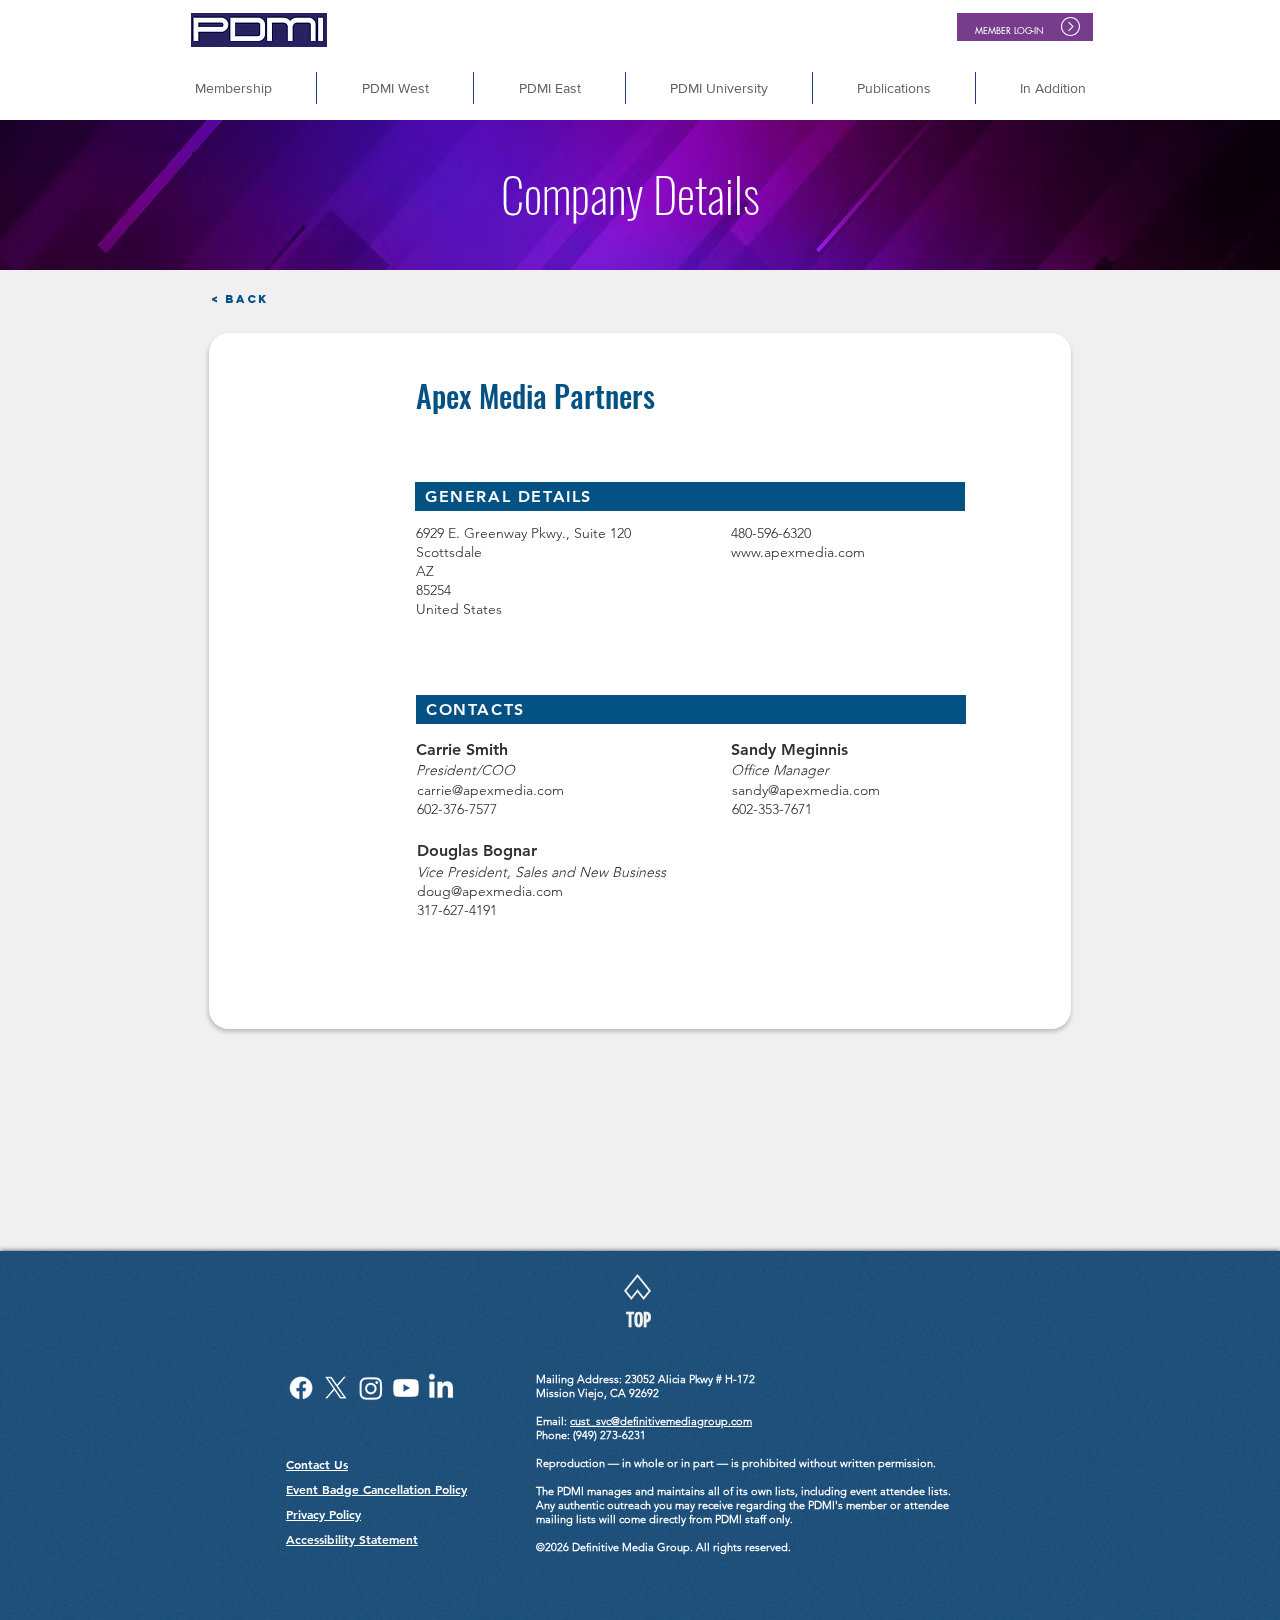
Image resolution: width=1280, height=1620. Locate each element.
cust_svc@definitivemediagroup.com (661, 1421)
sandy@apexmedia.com (806, 790)
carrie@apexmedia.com (490, 790)
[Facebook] (301, 1388)
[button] (1053, 88)
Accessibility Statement (352, 1539)
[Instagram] (371, 1388)
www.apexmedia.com (798, 552)
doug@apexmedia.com (490, 891)
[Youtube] (406, 1388)
